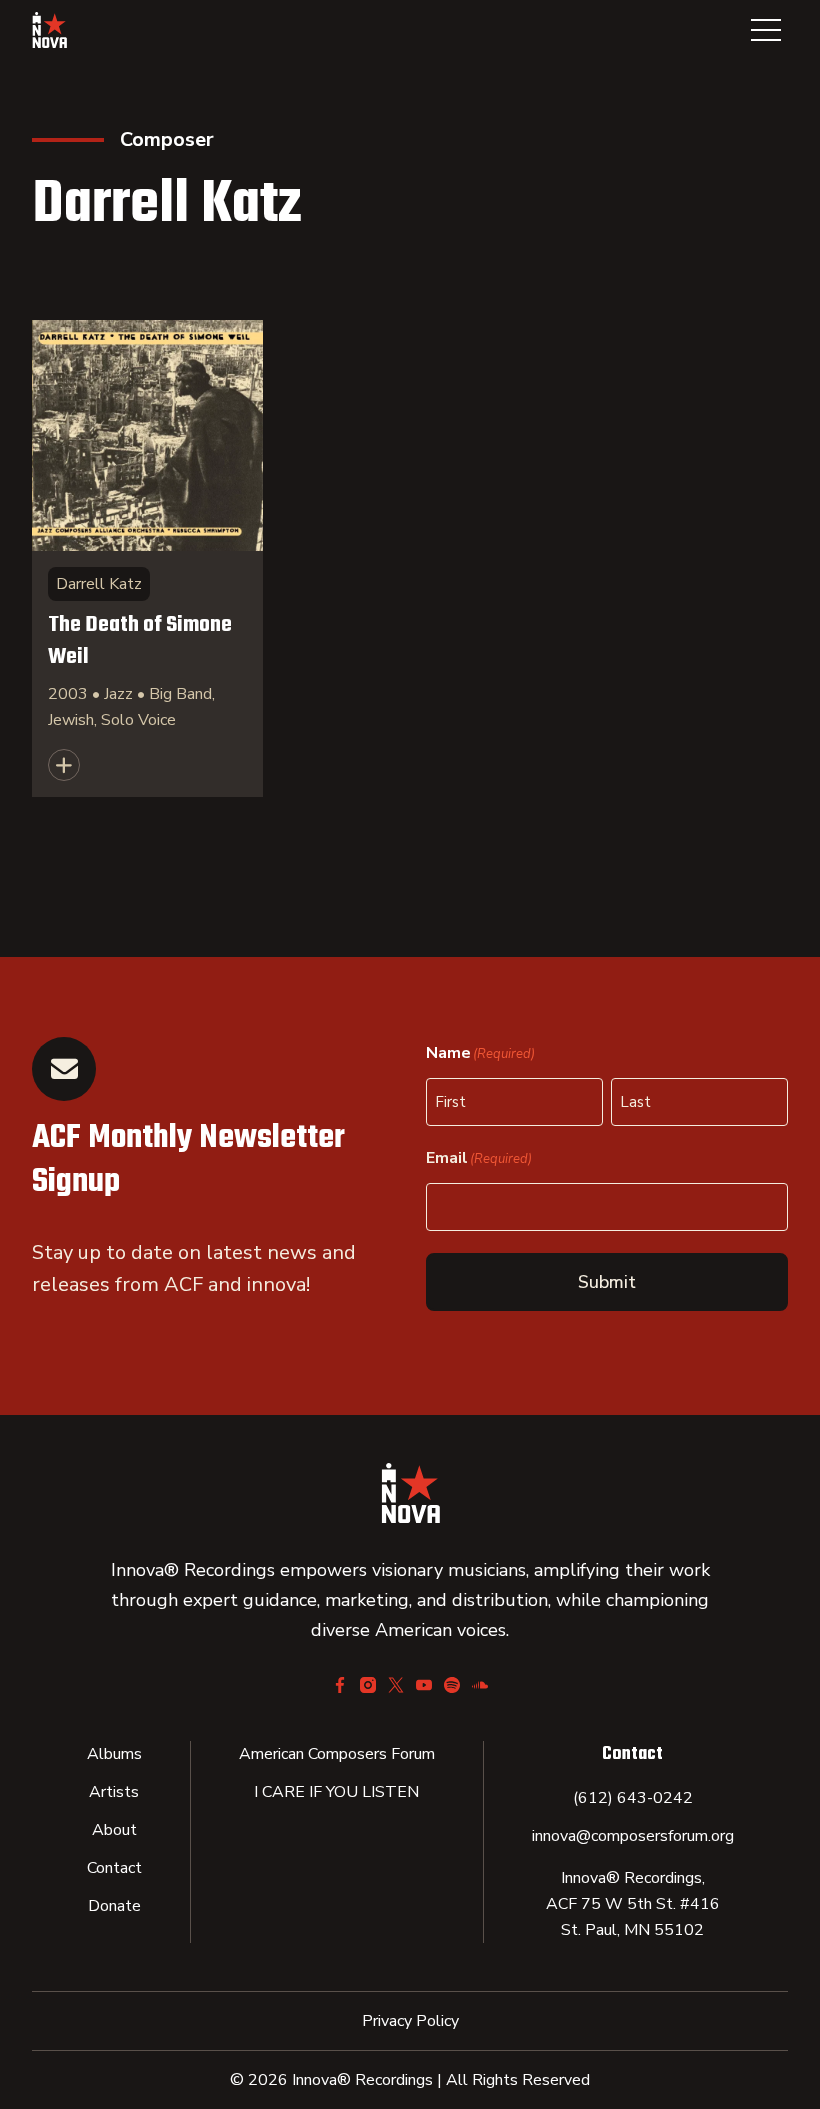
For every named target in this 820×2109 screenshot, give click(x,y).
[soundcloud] (480, 1685)
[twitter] (396, 1685)
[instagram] (368, 1685)
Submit (607, 1282)
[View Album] (147, 558)
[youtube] (424, 1685)
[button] (766, 30)
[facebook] (340, 1685)
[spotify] (452, 1685)
